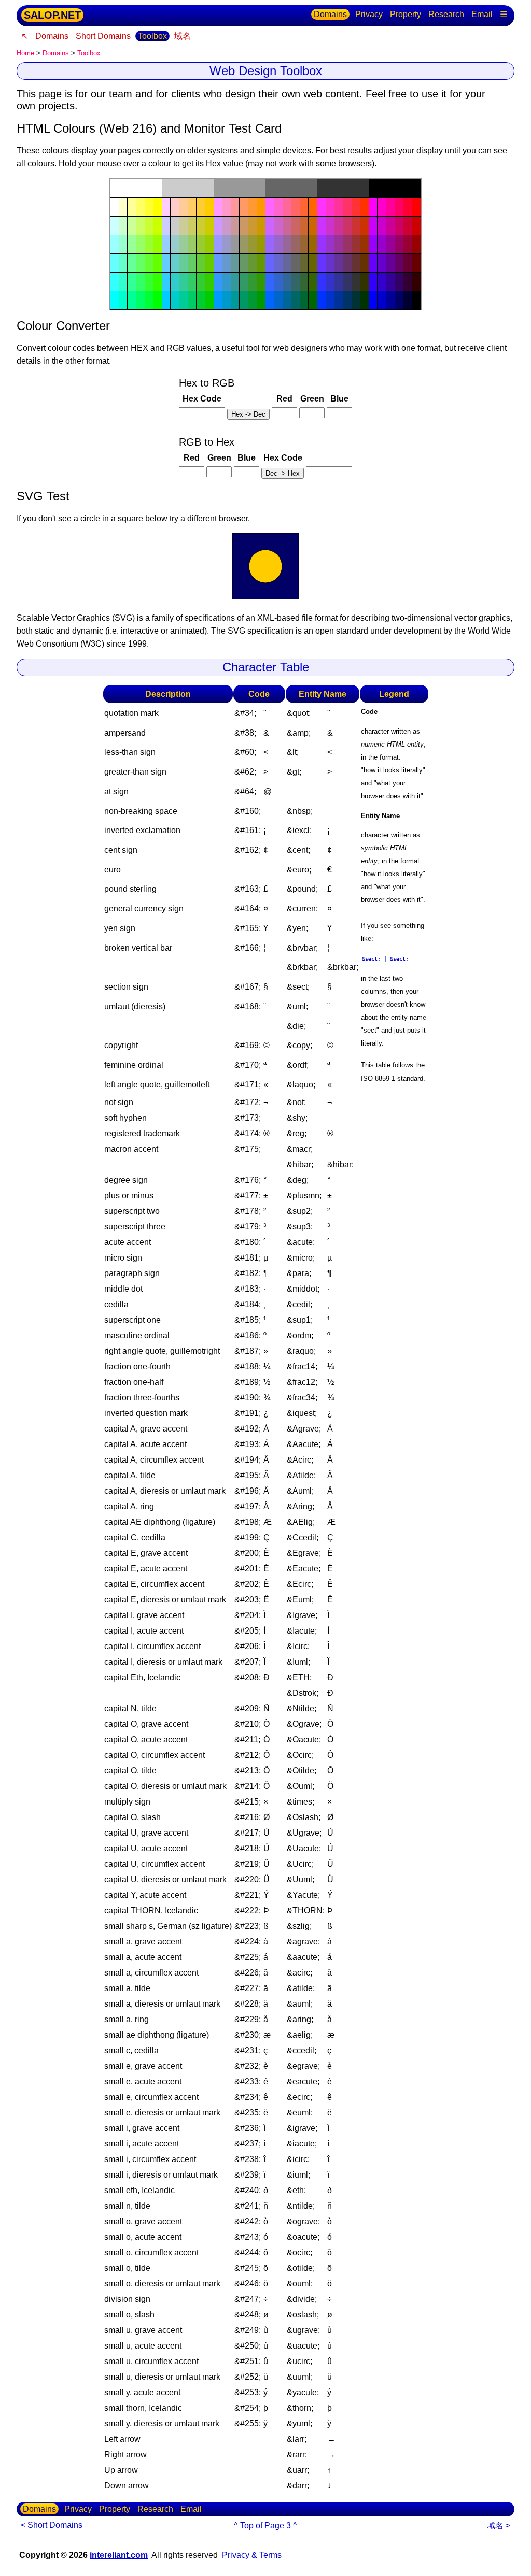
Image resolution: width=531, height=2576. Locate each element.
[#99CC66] (192, 244)
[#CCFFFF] (115, 226)
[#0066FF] (270, 300)
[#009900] (261, 300)
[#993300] (365, 244)
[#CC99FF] (218, 226)
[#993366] (347, 244)
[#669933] (253, 263)
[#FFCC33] (201, 207)
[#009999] (235, 300)
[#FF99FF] (218, 207)
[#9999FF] (218, 244)
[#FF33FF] (322, 207)
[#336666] (296, 282)
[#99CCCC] (175, 244)
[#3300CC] (382, 282)
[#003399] (339, 300)
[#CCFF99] (132, 226)
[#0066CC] (278, 300)
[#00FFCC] (123, 300)
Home (25, 53)
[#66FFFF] (115, 263)
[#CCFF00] (158, 226)
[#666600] (313, 263)
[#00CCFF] (166, 300)
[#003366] (347, 300)
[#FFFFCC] (123, 207)
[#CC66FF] (270, 226)
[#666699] (287, 263)
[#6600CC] (382, 263)
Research (446, 14)
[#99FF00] (158, 244)
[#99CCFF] (166, 244)
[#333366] (347, 282)
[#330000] (416, 282)
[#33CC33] (201, 282)
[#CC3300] (365, 226)
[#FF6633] (304, 207)
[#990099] (390, 244)
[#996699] (287, 244)
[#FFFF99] (132, 207)
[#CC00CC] (382, 226)
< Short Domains (52, 2525)
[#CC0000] (416, 226)
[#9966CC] (278, 244)
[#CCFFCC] (123, 226)
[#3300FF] (373, 282)
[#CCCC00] (209, 226)
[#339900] (261, 282)
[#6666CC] (278, 263)
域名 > (499, 2525)
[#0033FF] (322, 300)
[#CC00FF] (373, 226)
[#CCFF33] (149, 226)
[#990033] (408, 244)
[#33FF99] (132, 282)
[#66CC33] (201, 263)
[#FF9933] (253, 207)
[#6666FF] (270, 263)
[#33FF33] (149, 282)
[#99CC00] (209, 244)
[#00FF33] (149, 300)
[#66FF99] (132, 263)
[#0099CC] (227, 300)
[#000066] (399, 300)
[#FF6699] (287, 207)
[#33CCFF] (166, 282)
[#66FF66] (141, 263)
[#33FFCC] (123, 282)
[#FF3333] (356, 207)
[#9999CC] (227, 244)
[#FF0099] (390, 207)
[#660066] (399, 263)
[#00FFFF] (115, 300)
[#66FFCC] (123, 263)
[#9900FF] (373, 244)
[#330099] (390, 282)
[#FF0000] (416, 207)
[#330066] (399, 282)
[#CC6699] (287, 226)
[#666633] (304, 263)
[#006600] (313, 300)
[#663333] (356, 263)
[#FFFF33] (149, 207)
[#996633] (304, 244)
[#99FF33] (149, 244)
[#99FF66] (141, 244)
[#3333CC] (330, 282)
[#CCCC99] (184, 226)
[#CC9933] (253, 226)
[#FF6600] (313, 207)
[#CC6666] (296, 226)
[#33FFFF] (115, 282)
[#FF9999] (235, 207)
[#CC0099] (390, 226)
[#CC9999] (235, 226)
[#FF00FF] (373, 207)
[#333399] (339, 282)
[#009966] (244, 300)
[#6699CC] (227, 263)
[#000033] (408, 300)
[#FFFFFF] (136, 188)
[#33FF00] (158, 282)
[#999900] (261, 244)
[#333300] (365, 282)
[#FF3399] (339, 207)
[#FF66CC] (278, 207)
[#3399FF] (218, 282)
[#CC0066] (399, 226)
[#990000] (416, 244)
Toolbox (152, 36)
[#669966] (244, 263)
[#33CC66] (192, 282)
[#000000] (395, 188)
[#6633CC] (330, 263)
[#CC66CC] (278, 226)
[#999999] (240, 188)
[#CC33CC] (330, 226)
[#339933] (253, 282)
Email (482, 14)
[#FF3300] (365, 207)
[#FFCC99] (184, 207)
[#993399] (339, 244)
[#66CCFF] (166, 263)
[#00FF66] (141, 300)
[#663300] (365, 263)
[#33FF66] (141, 282)
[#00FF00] (158, 300)
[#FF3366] (347, 207)
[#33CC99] (184, 282)
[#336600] (313, 282)
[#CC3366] (347, 226)
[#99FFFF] (115, 244)
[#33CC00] (209, 282)
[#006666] (296, 300)
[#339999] (235, 282)
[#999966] (244, 244)
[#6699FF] (218, 263)
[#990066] (399, 244)
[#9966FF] (270, 244)
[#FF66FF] (270, 207)
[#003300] (365, 300)
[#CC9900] (261, 226)
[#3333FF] (322, 282)
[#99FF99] (132, 244)
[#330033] (408, 282)
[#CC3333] (356, 226)
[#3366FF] (270, 282)
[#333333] (343, 188)
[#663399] (339, 263)
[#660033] (408, 263)
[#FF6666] (296, 207)
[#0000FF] (373, 300)
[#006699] (287, 300)
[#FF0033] (408, 207)
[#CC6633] (304, 226)
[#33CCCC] (175, 282)
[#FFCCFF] (166, 207)
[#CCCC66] (192, 226)
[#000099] (390, 300)
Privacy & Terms (252, 2555)
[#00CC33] (201, 300)
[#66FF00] (158, 263)
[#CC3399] (339, 226)
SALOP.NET (52, 15)
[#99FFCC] (123, 244)
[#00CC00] (209, 300)
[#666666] (291, 188)
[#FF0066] (399, 207)
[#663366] (347, 263)
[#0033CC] (330, 300)
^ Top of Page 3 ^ (265, 2525)
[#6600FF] (373, 263)
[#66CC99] (184, 263)
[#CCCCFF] (166, 226)
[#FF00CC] (382, 207)
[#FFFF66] (141, 207)
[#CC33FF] (322, 226)
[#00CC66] (192, 300)
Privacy (369, 14)
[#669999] (235, 263)
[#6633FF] (322, 263)
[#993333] (356, 244)
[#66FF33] (149, 263)
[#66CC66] (192, 263)
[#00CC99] (184, 300)
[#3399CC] (227, 282)
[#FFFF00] (158, 207)
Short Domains (103, 36)
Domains (330, 14)
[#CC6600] (313, 226)
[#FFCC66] (192, 207)
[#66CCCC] (175, 263)
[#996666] (296, 244)
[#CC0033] (408, 226)
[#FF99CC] (227, 207)
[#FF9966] (244, 207)
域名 (183, 36)
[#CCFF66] (141, 226)
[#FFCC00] (209, 207)
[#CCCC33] (201, 226)
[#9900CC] (382, 244)
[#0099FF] (218, 300)
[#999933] (253, 244)
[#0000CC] (382, 300)
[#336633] (304, 282)
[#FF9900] (261, 207)
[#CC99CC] (227, 226)
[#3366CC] (278, 282)
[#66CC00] (209, 263)
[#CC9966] (244, 226)
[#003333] (356, 300)
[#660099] (390, 263)
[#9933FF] (322, 244)
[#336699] (287, 282)
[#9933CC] (330, 244)
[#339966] (244, 282)
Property (406, 14)
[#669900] (261, 263)
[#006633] (304, 300)
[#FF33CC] (330, 207)
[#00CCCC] (175, 300)
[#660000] (416, 263)
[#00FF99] (132, 300)
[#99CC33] (201, 244)
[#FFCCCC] (175, 207)
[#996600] (313, 244)
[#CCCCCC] (188, 188)
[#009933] (253, 300)
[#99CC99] (184, 244)
